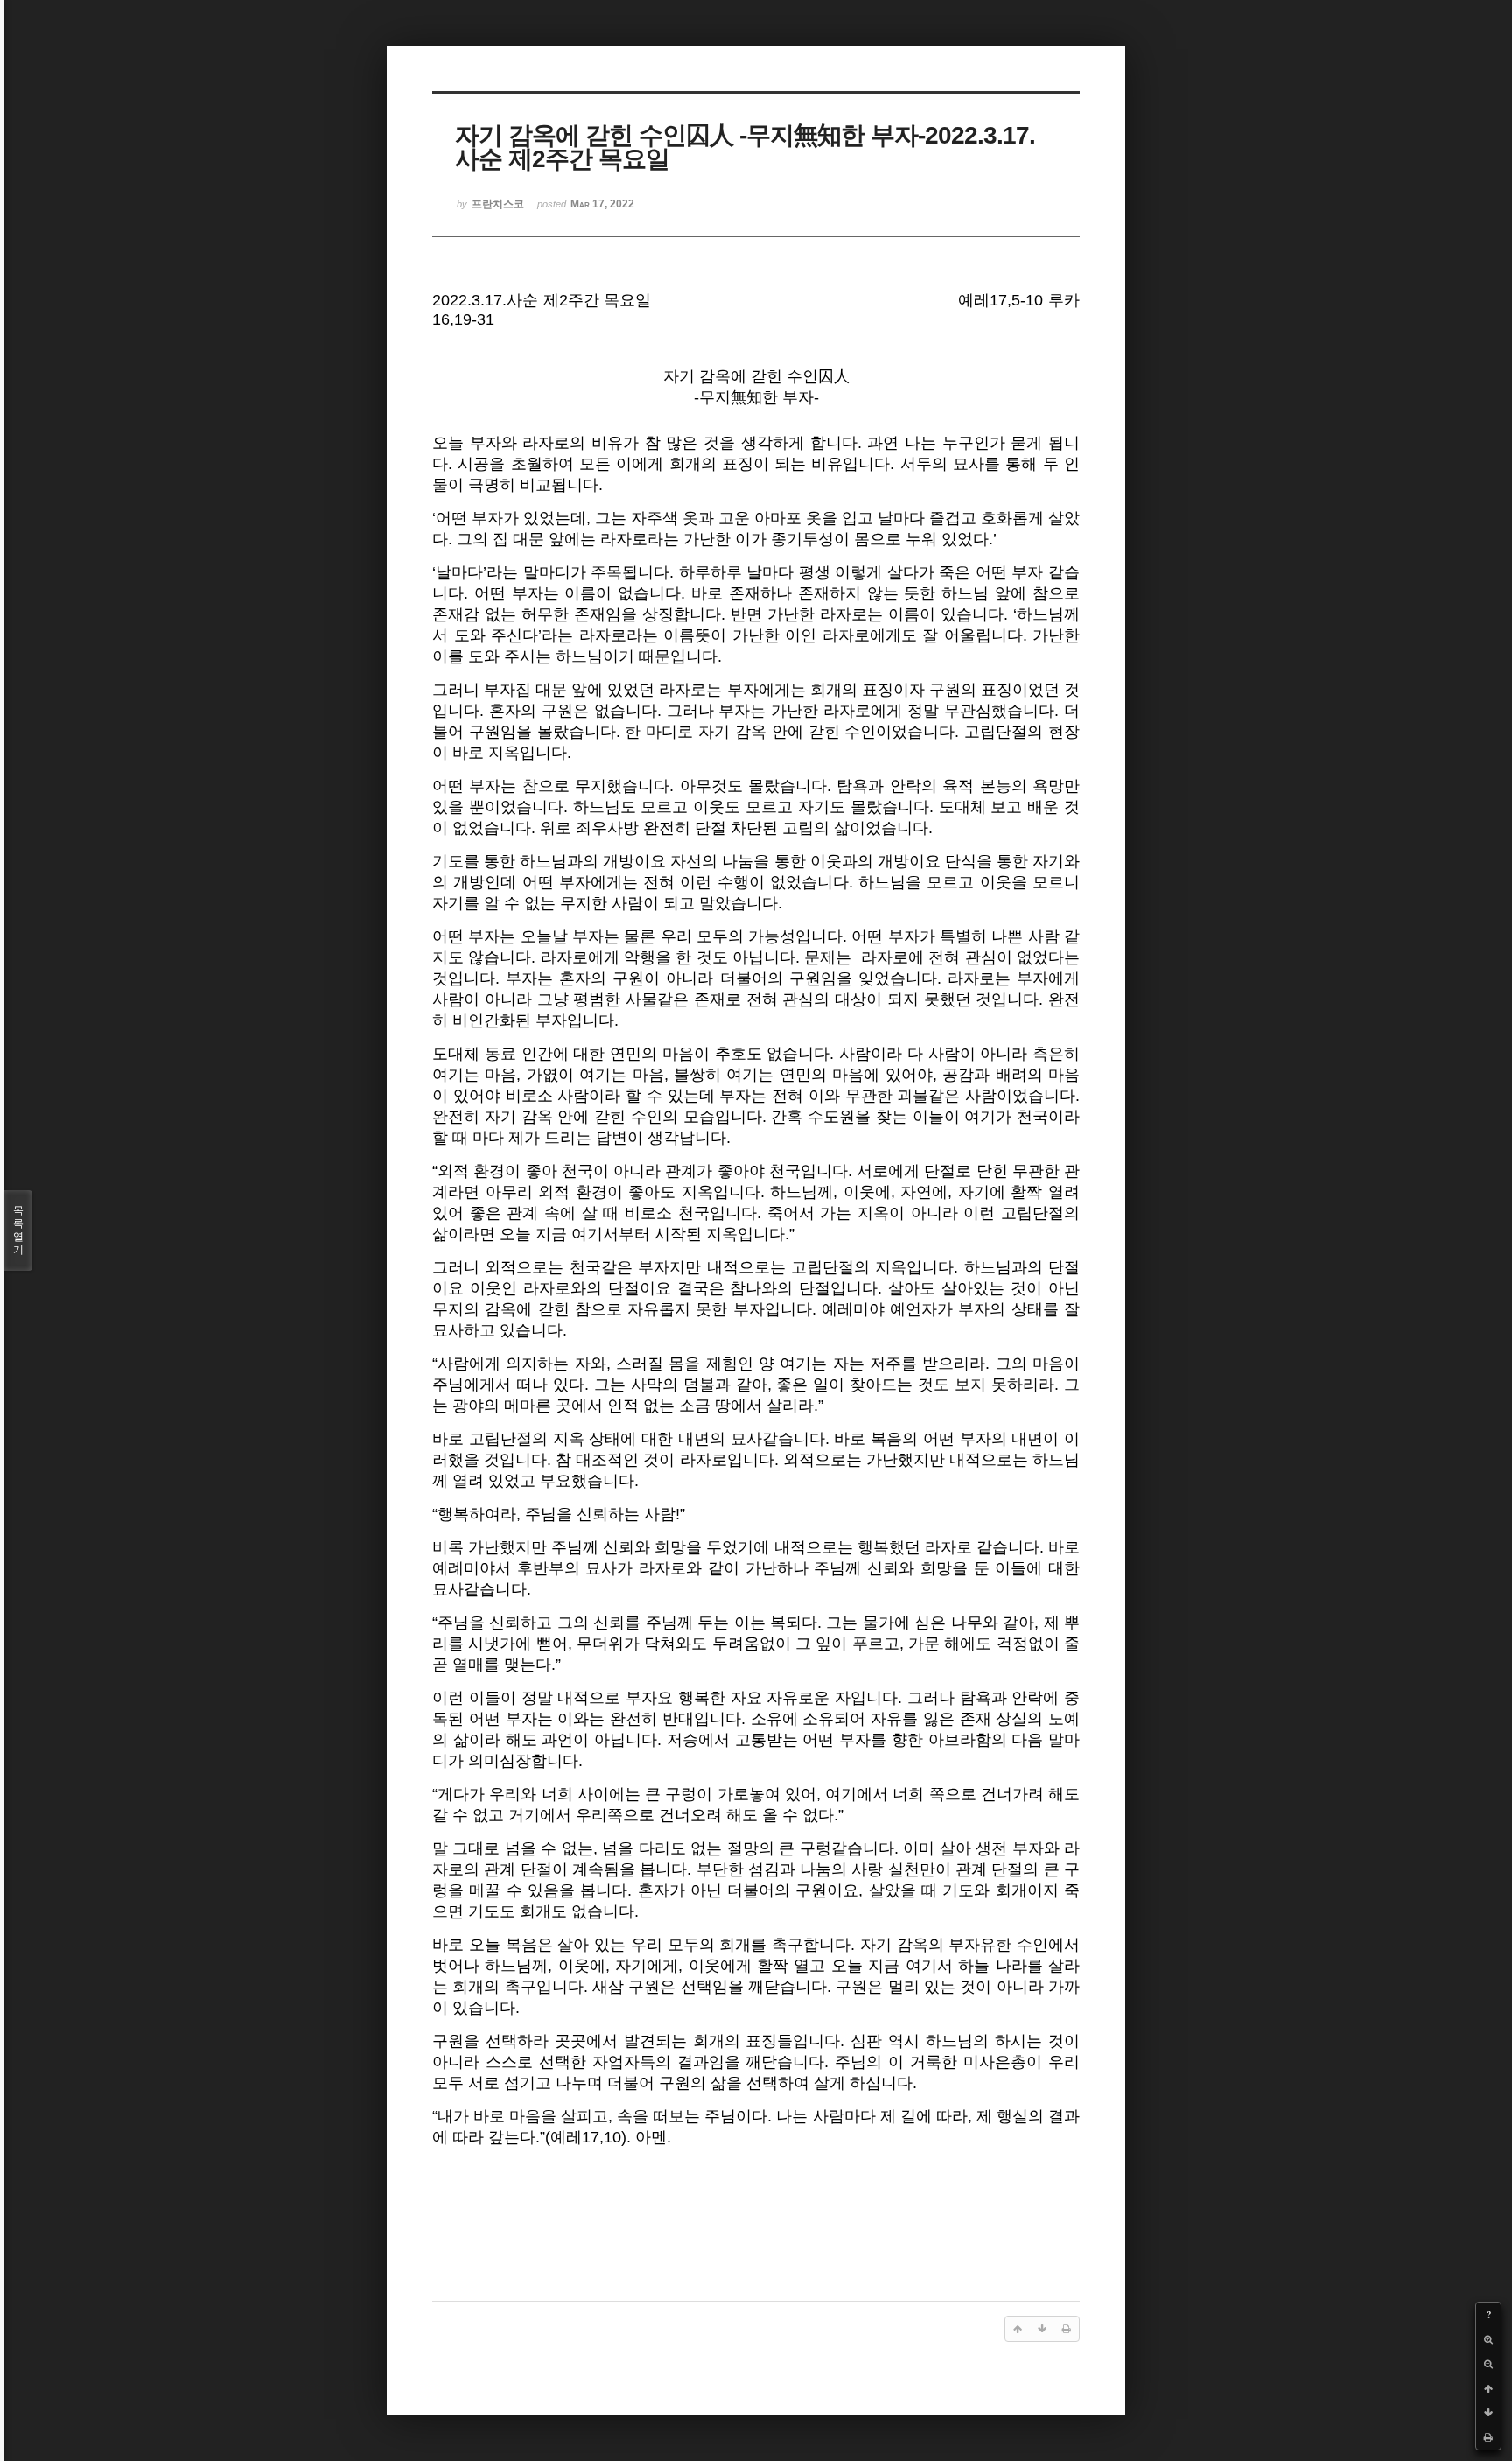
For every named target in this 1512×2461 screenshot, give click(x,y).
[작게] (1488, 2364)
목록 (18, 1230)
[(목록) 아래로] (1488, 2413)
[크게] (1488, 2339)
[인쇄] (1488, 2437)
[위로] (1488, 2388)
